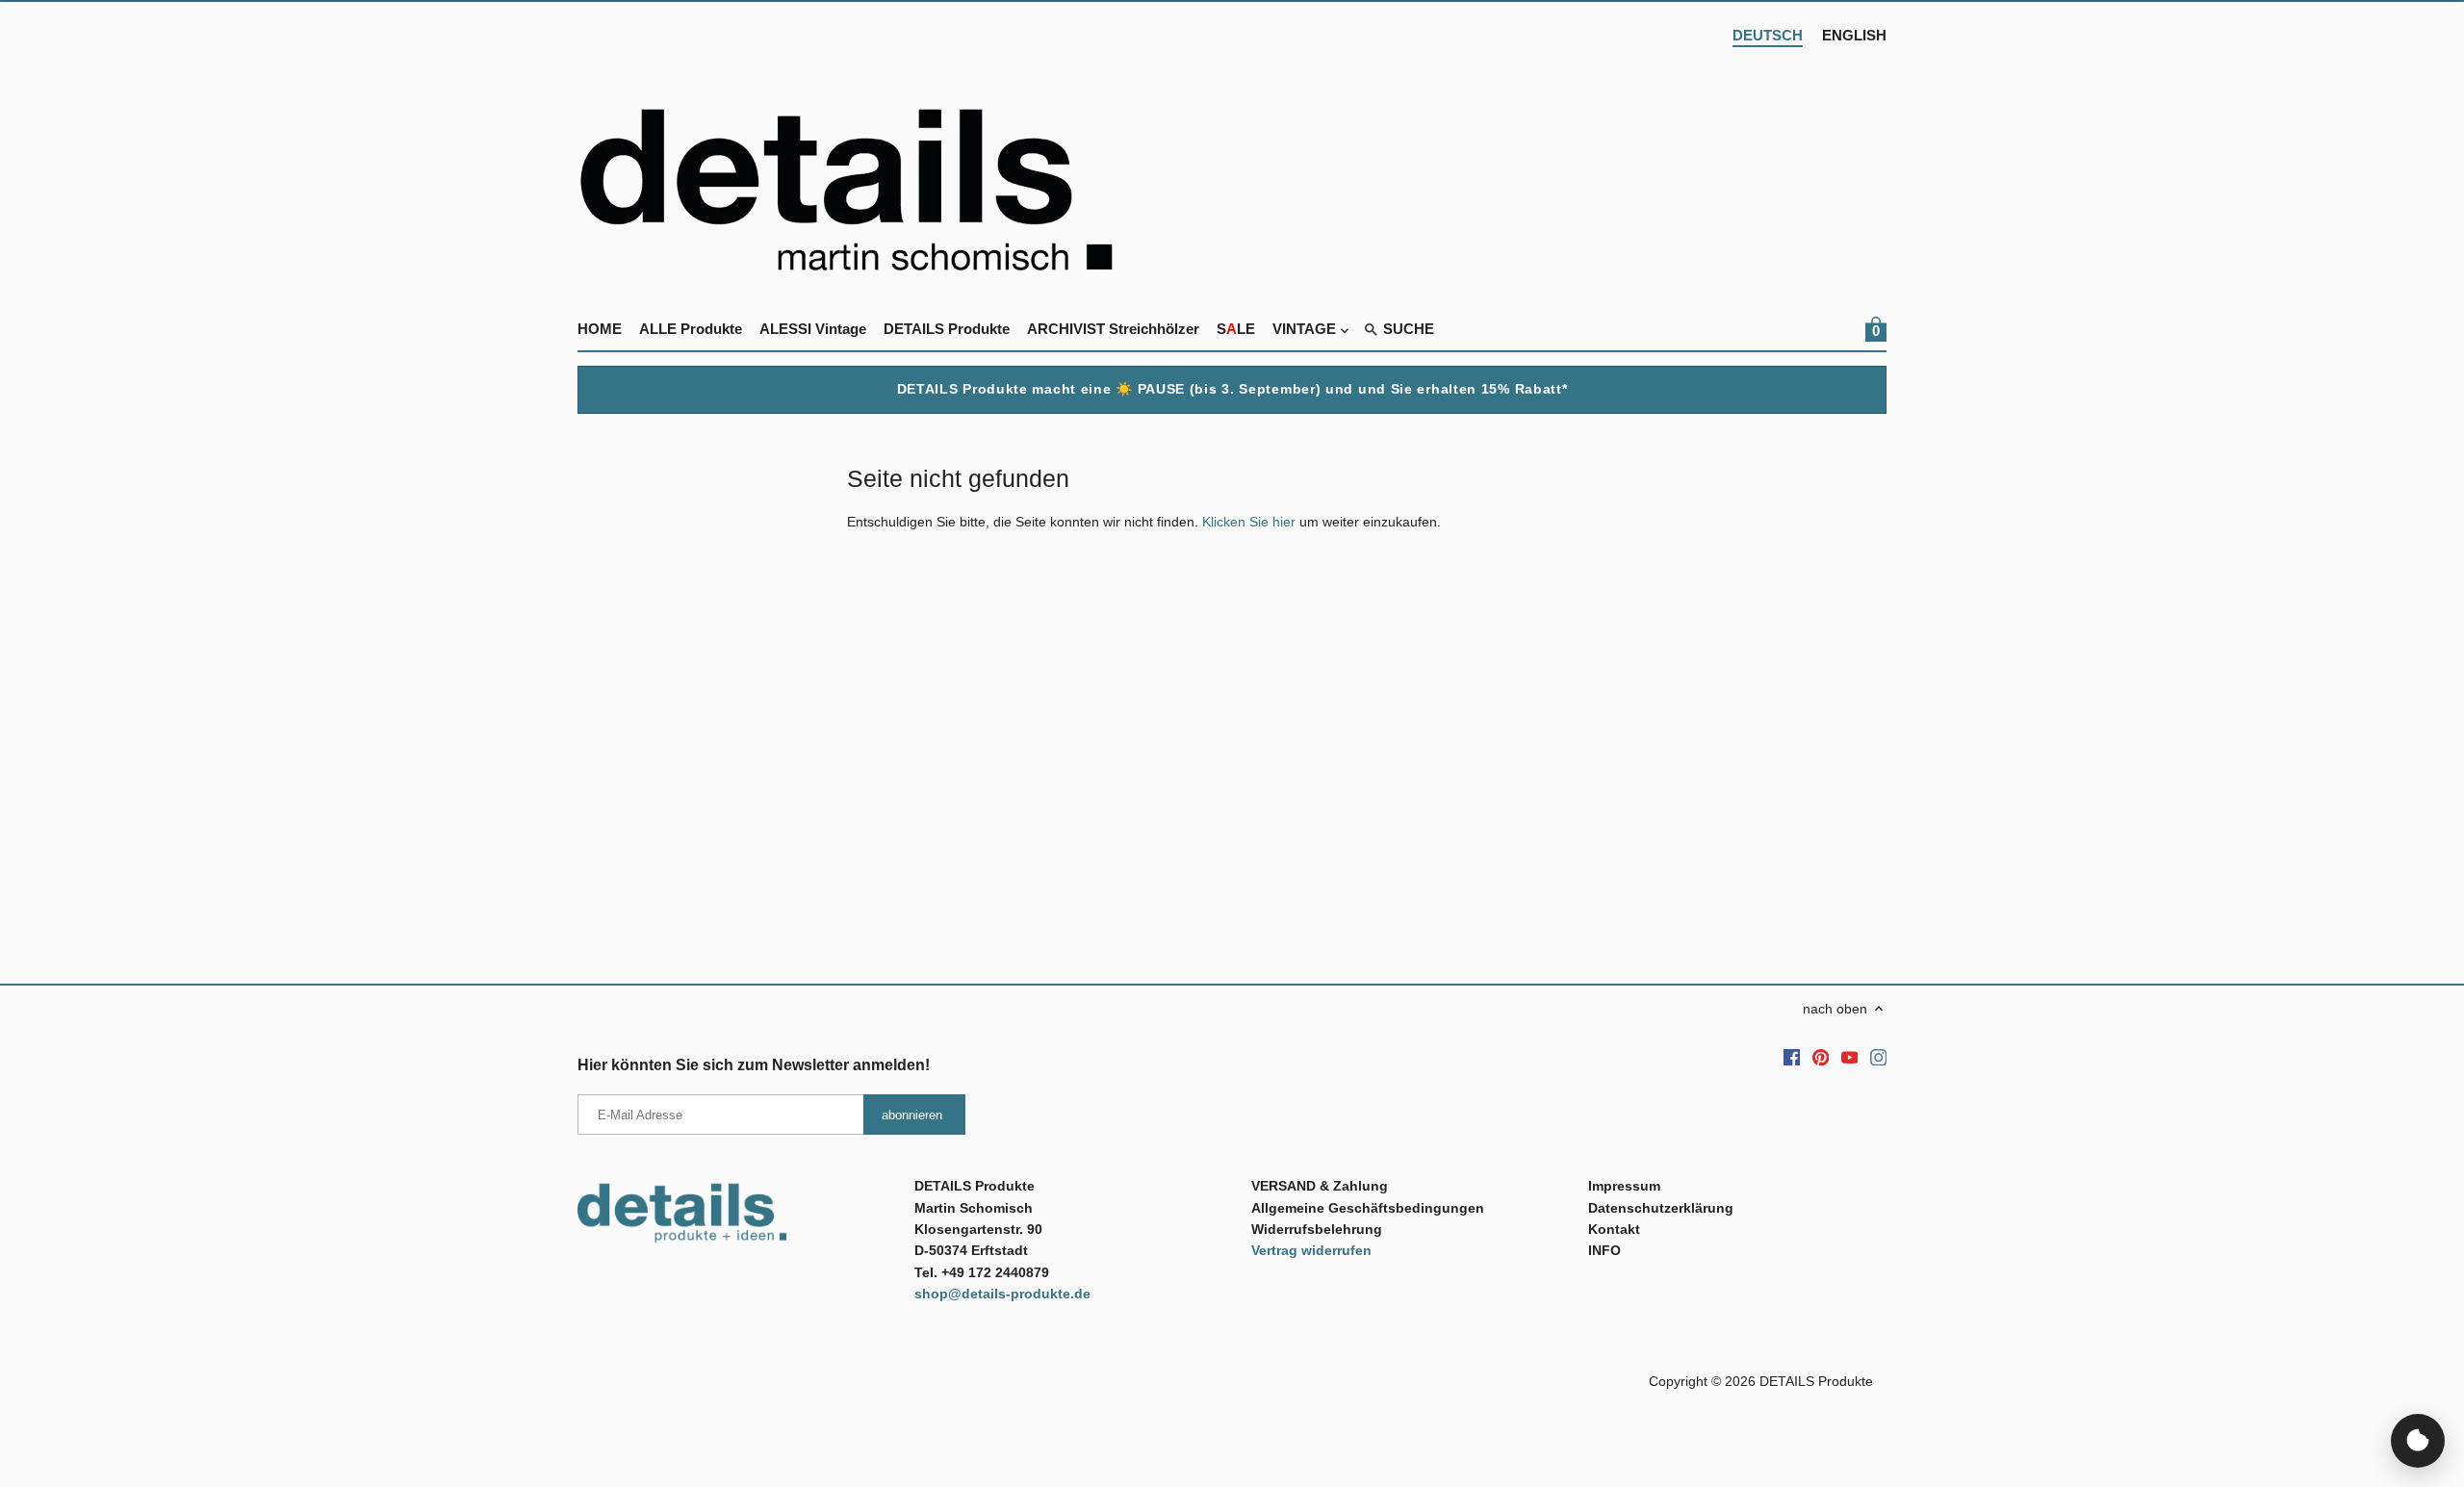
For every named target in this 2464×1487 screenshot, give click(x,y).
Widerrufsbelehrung (1317, 1229)
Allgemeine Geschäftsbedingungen (1368, 1208)
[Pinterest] (1821, 1057)
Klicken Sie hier (1249, 522)
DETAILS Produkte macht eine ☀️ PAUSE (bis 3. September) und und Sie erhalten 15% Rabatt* (1232, 389)
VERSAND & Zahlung (1320, 1186)
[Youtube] (1850, 1057)
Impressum (1624, 1186)
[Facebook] (1792, 1057)
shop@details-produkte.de (1002, 1294)
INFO (1604, 1250)
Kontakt (1614, 1229)
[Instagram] (1879, 1057)
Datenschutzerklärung (1661, 1208)
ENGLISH (1854, 35)
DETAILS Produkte (1816, 1381)
